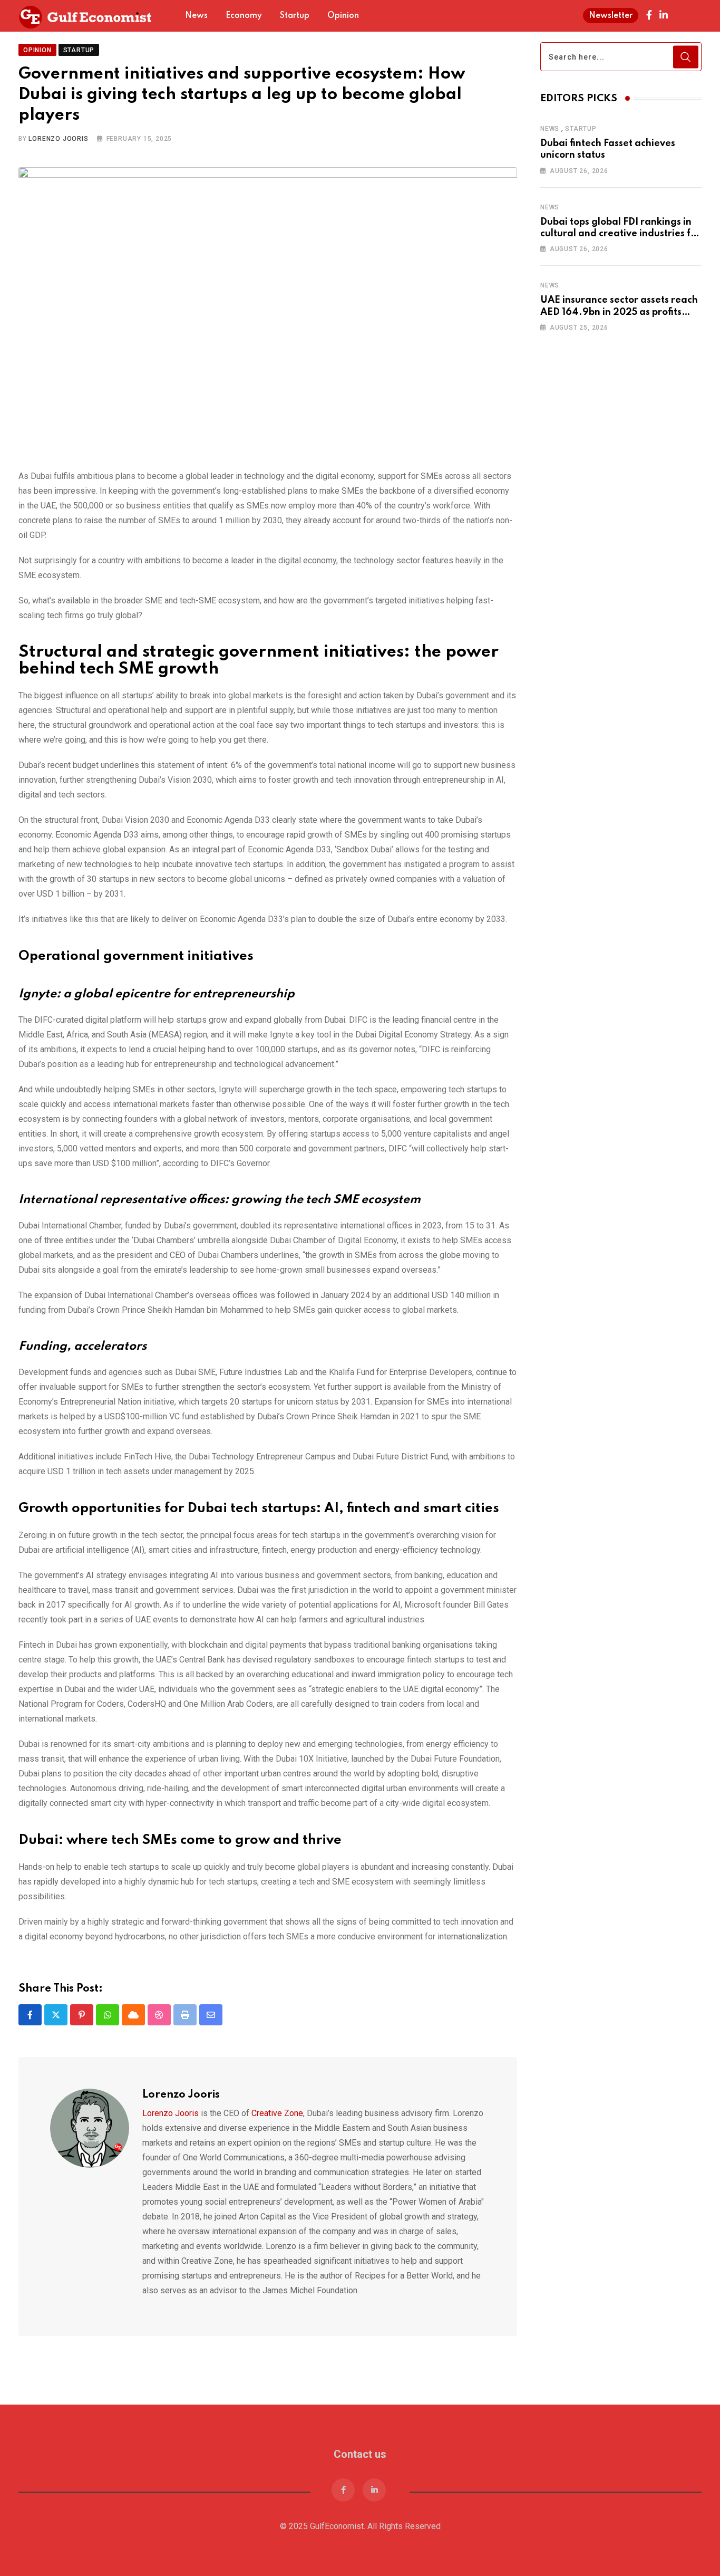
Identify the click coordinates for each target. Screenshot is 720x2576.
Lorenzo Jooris (58, 118)
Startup (295, 16)
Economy (244, 16)
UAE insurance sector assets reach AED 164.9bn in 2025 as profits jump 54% (619, 312)
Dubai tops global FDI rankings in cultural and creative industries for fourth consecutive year (620, 234)
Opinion (343, 16)
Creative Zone (277, 2092)
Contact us (360, 2433)
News (196, 16)
